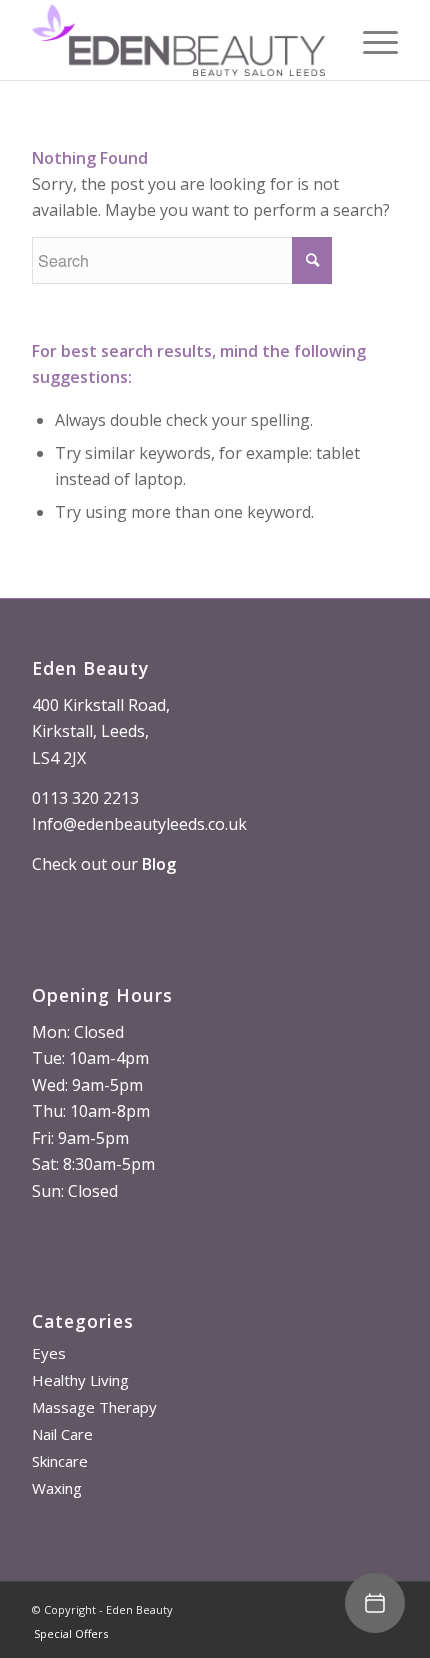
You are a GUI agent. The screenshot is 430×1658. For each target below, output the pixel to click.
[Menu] (370, 40)
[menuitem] (66, 1634)
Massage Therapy (94, 1407)
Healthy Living (80, 1380)
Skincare (60, 1461)
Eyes (49, 1353)
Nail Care (62, 1434)
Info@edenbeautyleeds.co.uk (139, 824)
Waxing (57, 1488)
